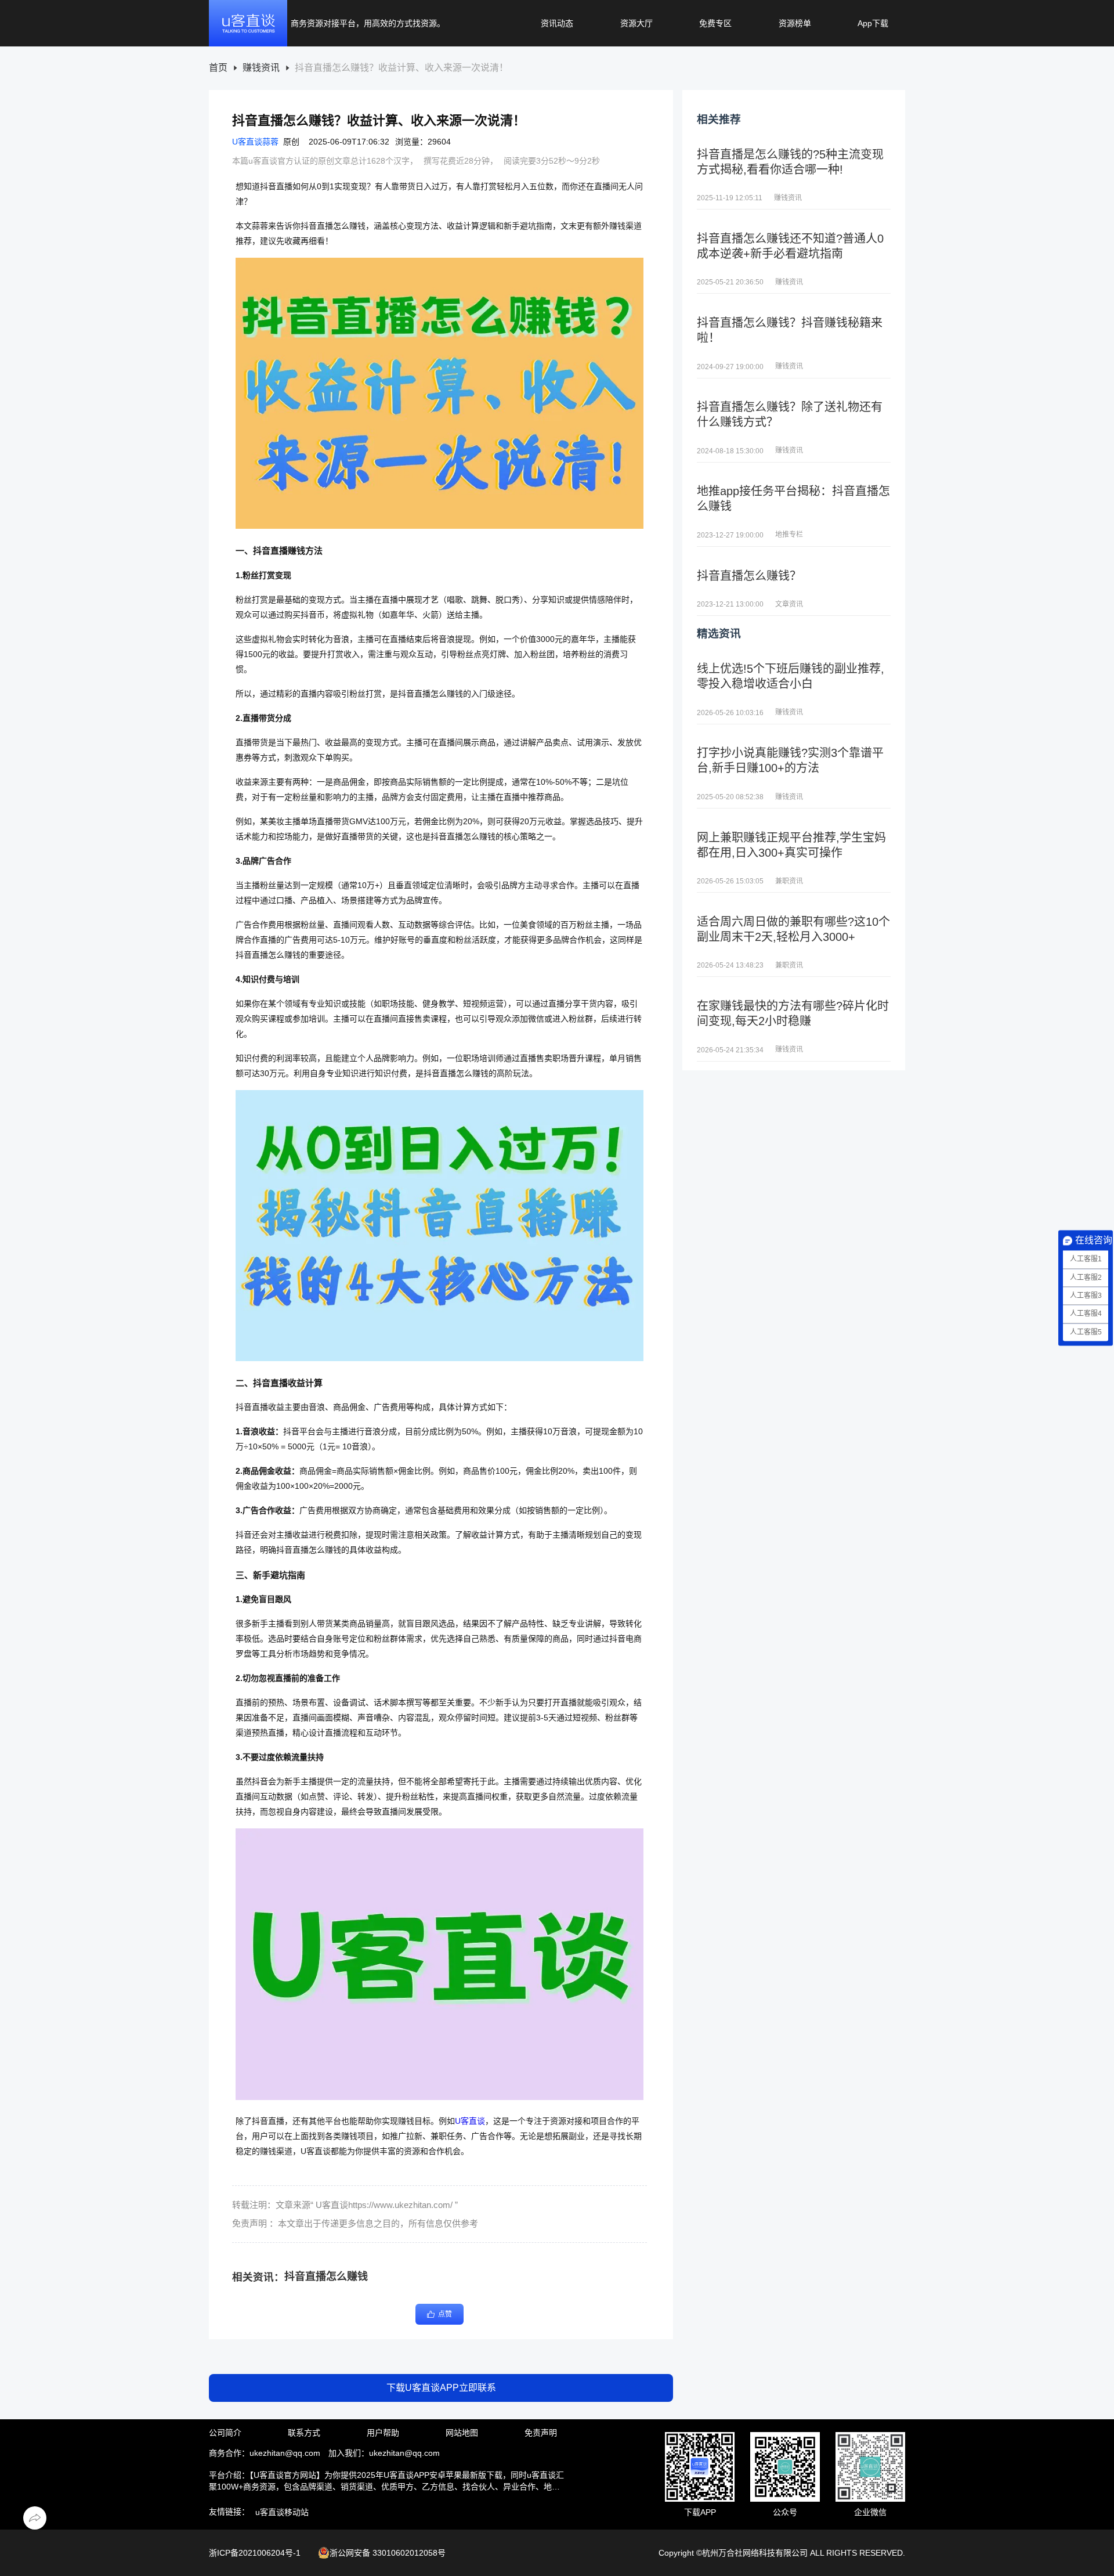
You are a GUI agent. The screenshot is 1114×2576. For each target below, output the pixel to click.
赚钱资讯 (261, 68)
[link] (218, 68)
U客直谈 (470, 2121)
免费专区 (715, 23)
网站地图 (462, 2433)
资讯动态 (557, 23)
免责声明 (541, 2433)
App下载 (873, 23)
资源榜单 (795, 23)
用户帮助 (383, 2433)
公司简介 (225, 2433)
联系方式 (304, 2433)
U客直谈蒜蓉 (255, 142)
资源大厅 (636, 23)
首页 (218, 68)
